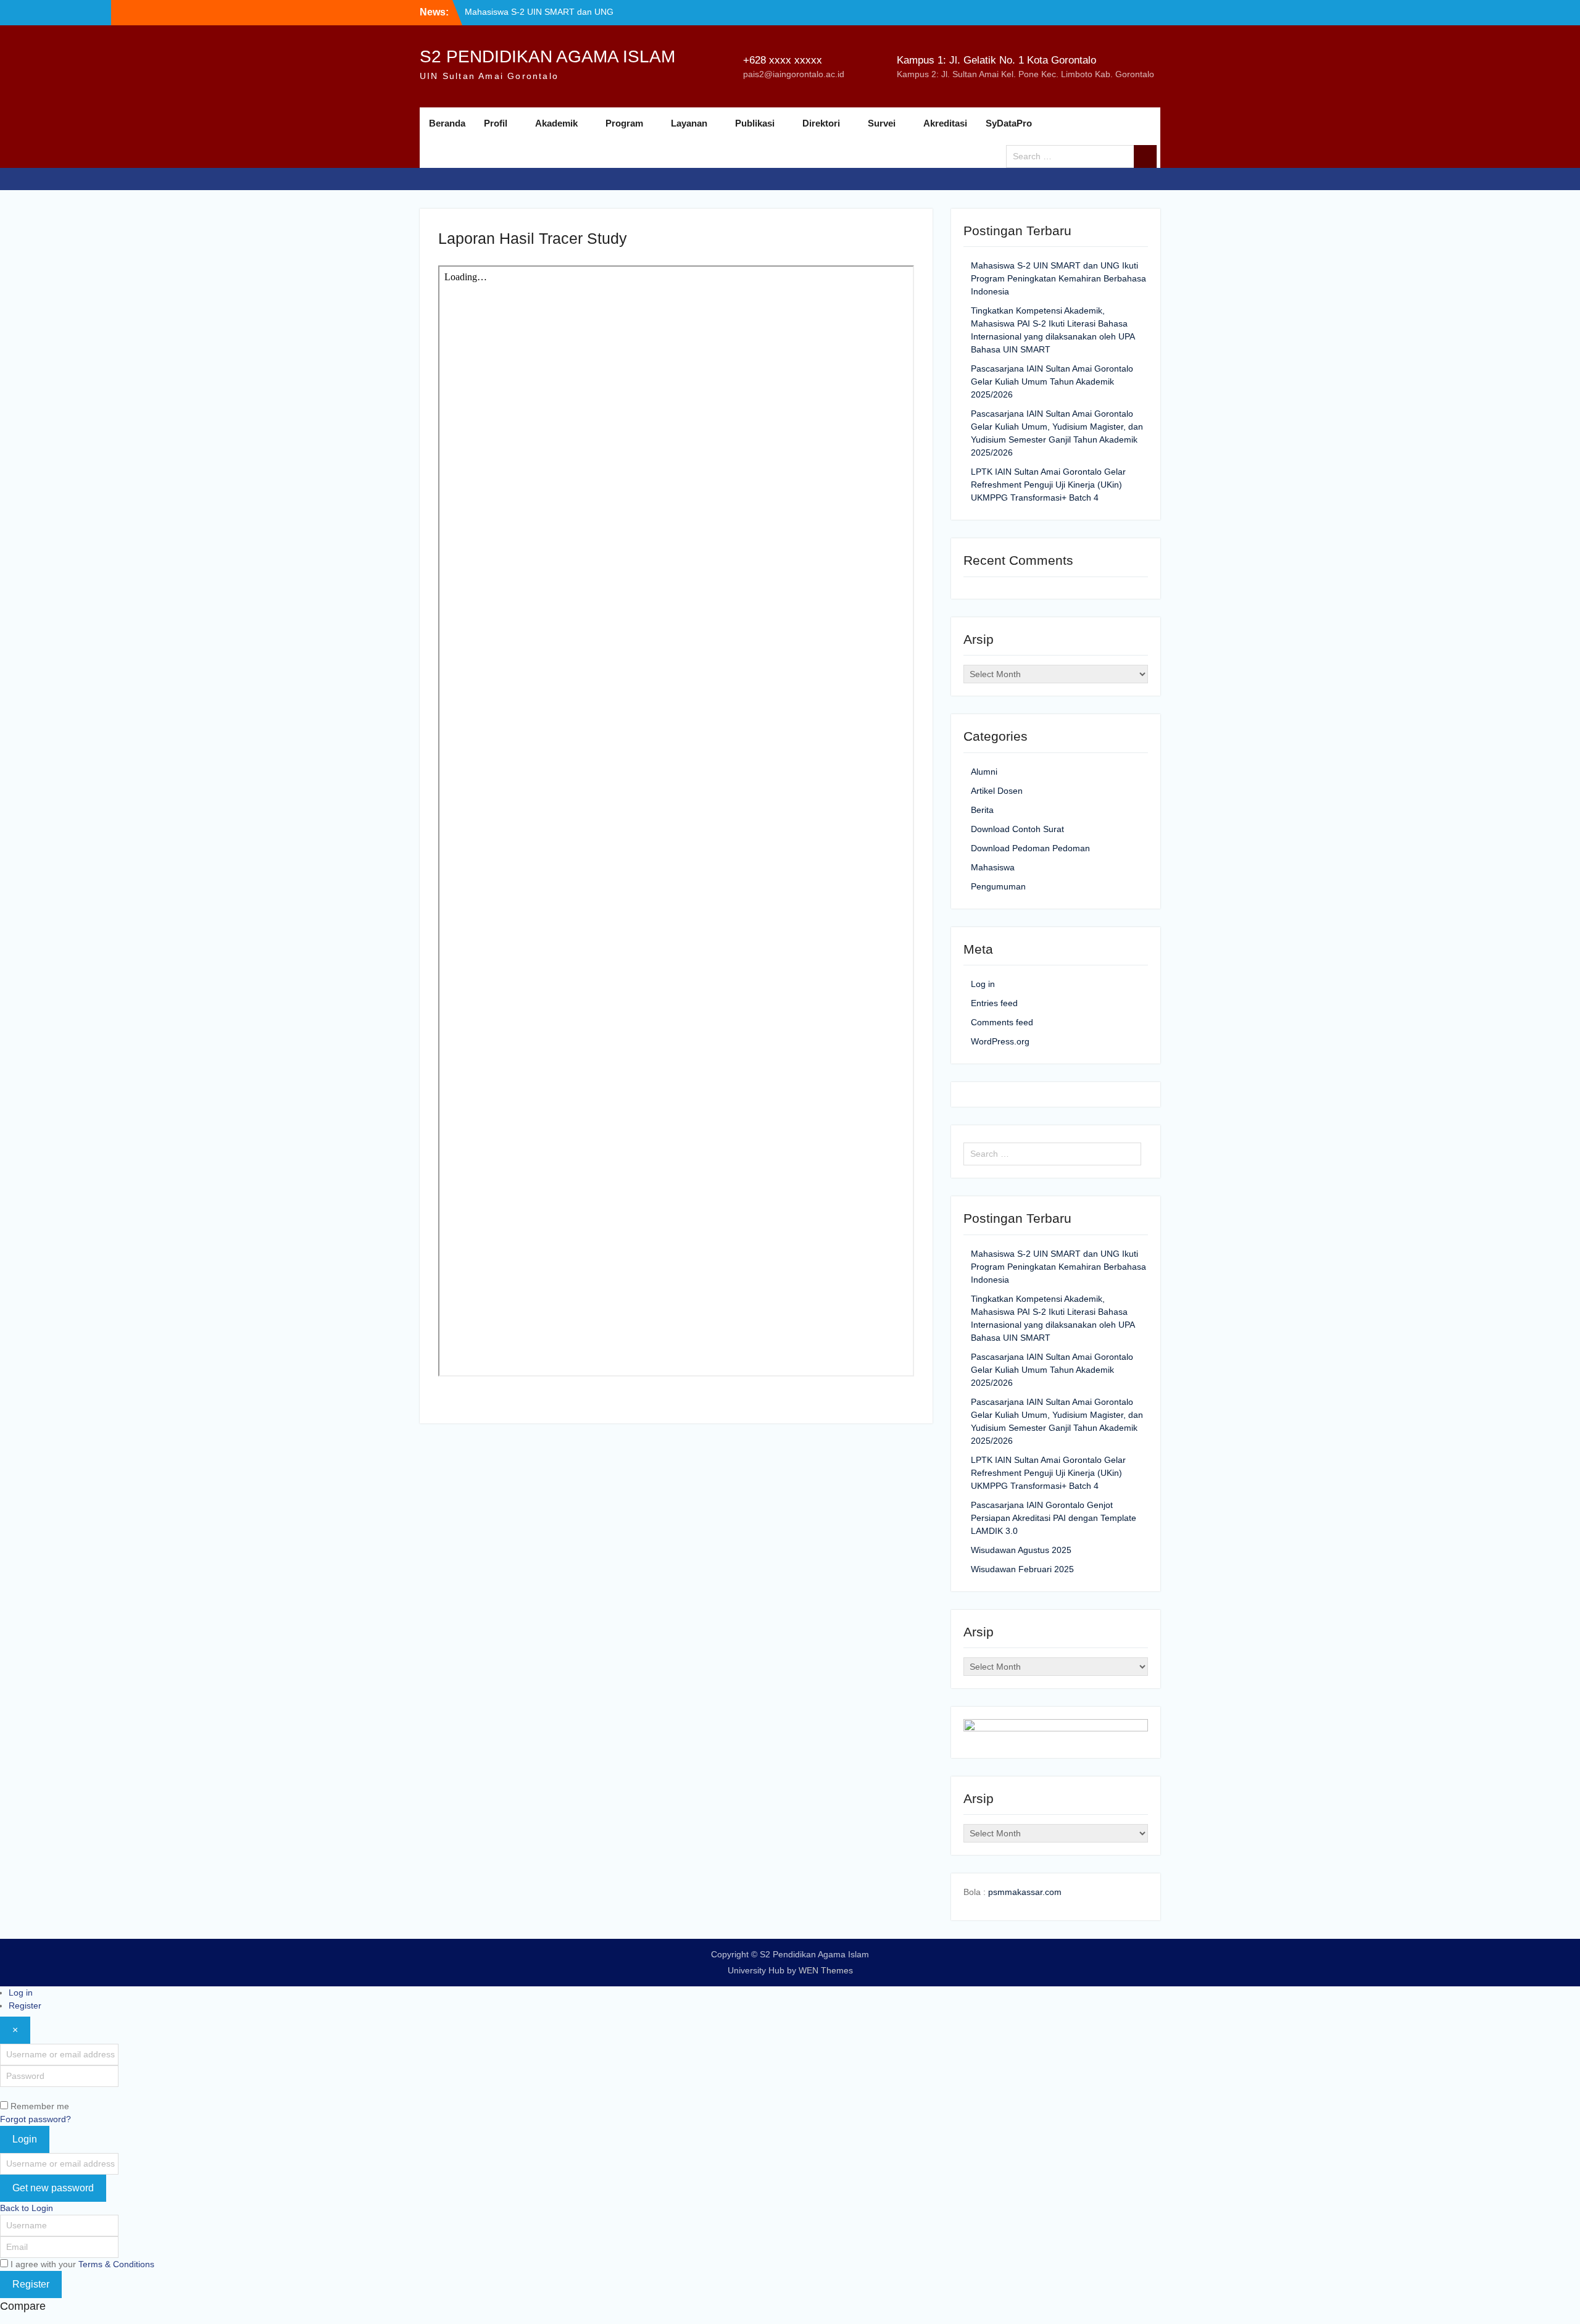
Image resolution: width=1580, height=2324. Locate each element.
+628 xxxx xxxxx (783, 60)
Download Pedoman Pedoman (1030, 848)
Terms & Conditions (116, 2264)
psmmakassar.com (1025, 1892)
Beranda (447, 123)
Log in (983, 984)
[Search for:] (1085, 156)
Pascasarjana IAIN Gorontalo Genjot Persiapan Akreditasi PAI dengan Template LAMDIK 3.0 (1054, 1518)
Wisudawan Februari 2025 (1022, 1569)
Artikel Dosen (997, 791)
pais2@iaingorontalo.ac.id (794, 74)
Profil (496, 123)
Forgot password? (35, 2119)
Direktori (821, 123)
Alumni (984, 772)
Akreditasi (945, 123)
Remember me (40, 2106)
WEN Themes (826, 1970)
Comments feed (1002, 1022)
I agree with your (82, 2264)
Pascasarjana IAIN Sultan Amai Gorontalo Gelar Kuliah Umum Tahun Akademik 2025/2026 (1052, 381)
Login (25, 2139)
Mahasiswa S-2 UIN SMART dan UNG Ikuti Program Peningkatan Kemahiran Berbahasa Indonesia (1058, 278)
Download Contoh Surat (1017, 829)
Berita (982, 810)
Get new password (53, 2188)
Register (25, 2005)
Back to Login (27, 2208)
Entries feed (994, 1003)
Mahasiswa (993, 867)
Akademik (556, 123)
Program (624, 123)
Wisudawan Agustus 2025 (1021, 1550)
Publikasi (755, 123)
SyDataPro (1009, 123)
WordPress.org (1000, 1041)
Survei (882, 123)
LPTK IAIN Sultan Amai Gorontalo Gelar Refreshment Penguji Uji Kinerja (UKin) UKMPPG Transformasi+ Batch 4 (1048, 485)
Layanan (689, 123)
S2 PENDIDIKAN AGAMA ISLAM (547, 56)
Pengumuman (998, 886)
